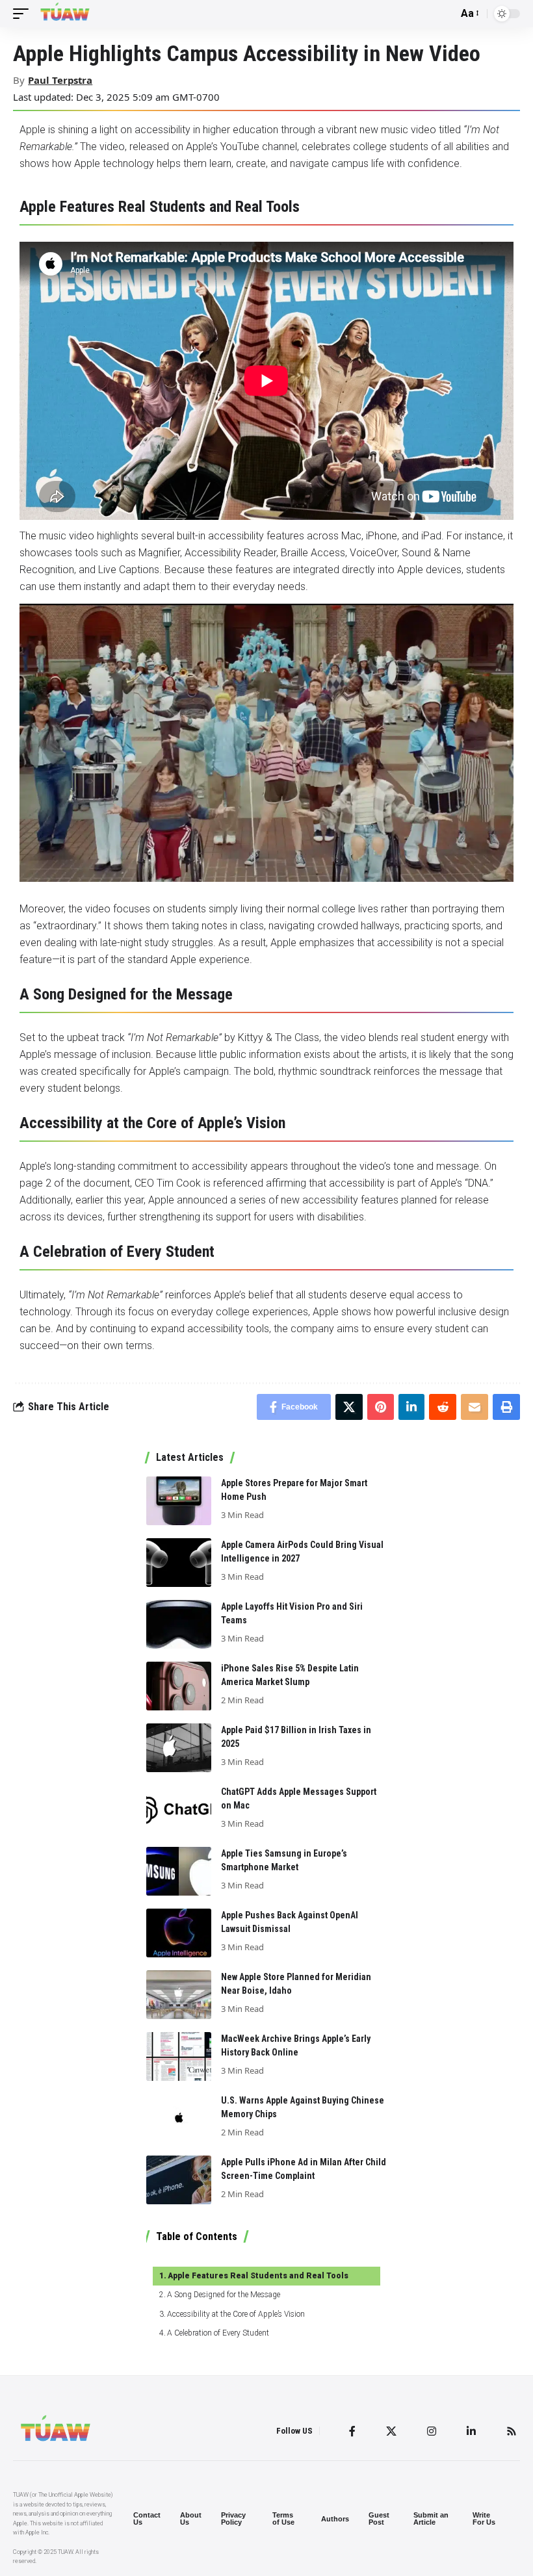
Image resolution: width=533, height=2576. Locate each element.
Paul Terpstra (60, 80)
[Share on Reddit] (443, 1407)
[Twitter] (391, 2431)
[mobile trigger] (24, 14)
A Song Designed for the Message (224, 2295)
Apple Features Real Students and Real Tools (258, 2276)
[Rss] (512, 2431)
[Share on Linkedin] (411, 1407)
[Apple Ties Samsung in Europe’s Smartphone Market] (179, 1871)
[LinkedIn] (471, 2431)
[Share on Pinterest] (381, 1407)
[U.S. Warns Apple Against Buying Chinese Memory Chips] (179, 2118)
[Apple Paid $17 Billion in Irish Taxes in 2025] (179, 1748)
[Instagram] (432, 2431)
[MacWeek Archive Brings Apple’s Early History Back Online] (179, 2056)
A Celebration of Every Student (218, 2333)
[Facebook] (352, 2431)
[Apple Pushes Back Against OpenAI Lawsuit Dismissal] (179, 1933)
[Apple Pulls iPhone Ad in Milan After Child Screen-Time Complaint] (179, 2180)
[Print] (506, 1407)
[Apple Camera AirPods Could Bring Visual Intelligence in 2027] (179, 1563)
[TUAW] (65, 14)
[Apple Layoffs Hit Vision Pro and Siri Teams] (179, 1624)
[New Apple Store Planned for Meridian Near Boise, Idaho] (179, 1995)
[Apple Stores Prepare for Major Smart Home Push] (179, 1501)
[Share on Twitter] (349, 1407)
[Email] (474, 1407)
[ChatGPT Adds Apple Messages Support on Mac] (179, 1810)
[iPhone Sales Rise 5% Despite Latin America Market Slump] (179, 1686)
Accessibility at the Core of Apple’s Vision (236, 2314)
